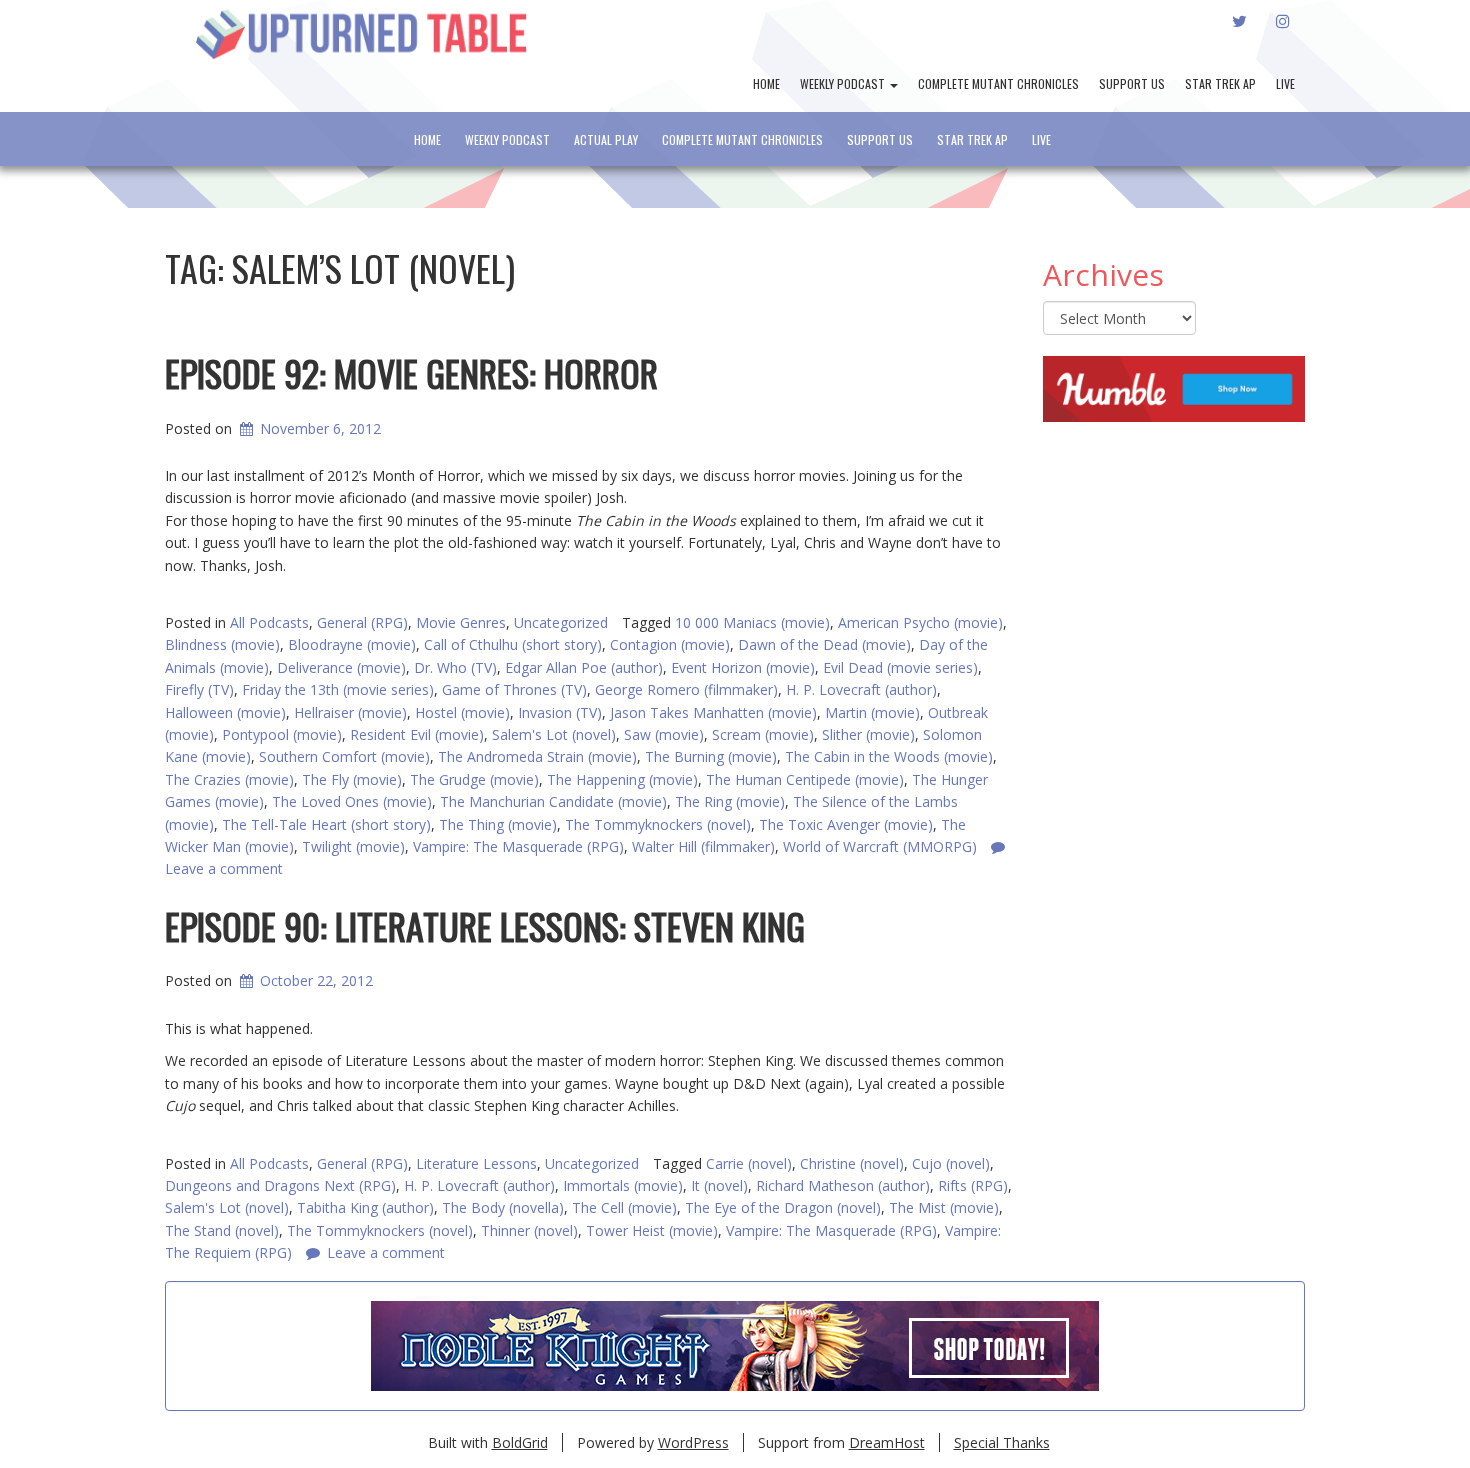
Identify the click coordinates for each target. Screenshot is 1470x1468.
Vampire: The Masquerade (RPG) (831, 1230)
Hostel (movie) (462, 712)
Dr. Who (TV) (455, 667)
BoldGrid (520, 1442)
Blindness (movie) (222, 644)
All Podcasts (269, 622)
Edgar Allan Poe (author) (584, 667)
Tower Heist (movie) (652, 1230)
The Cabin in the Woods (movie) (889, 756)
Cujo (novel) (951, 1163)
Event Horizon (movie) (743, 667)
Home (766, 83)
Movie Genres (461, 622)
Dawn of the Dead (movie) (824, 644)
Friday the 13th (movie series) (338, 689)
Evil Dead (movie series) (900, 667)
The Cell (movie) (624, 1207)
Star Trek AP (1220, 83)
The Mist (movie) (944, 1207)
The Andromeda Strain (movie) (537, 756)
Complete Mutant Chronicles (998, 83)
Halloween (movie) (225, 712)
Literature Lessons (476, 1163)
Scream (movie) (763, 734)
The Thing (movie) (498, 824)
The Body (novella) (503, 1207)
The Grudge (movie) (474, 779)
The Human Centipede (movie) (805, 779)
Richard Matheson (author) (843, 1185)
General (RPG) (362, 622)
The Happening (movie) (622, 779)
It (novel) (719, 1185)
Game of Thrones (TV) (514, 689)
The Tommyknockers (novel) (658, 824)
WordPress (693, 1442)
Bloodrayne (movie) (352, 644)
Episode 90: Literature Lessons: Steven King (485, 925)
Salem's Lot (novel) (554, 734)
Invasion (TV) (560, 712)
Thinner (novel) (529, 1230)
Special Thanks (1002, 1442)
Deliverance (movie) (341, 667)
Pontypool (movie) (282, 734)
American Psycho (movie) (920, 622)
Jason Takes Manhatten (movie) (713, 712)
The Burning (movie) (711, 756)
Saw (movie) (664, 734)
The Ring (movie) (730, 801)
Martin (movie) (872, 712)
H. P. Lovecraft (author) (861, 689)
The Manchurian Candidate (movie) (553, 801)
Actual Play (606, 139)
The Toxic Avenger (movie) (846, 824)
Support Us (1132, 83)
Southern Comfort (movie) (344, 756)
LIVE (1285, 83)
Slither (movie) (868, 734)
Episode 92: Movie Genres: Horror (411, 372)
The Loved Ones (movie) (352, 801)
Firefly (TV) (199, 689)
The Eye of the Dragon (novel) (783, 1207)
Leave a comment (386, 1252)
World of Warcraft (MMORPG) (880, 846)
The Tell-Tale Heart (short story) (326, 824)
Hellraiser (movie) (350, 712)
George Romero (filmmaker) (686, 689)
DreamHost (887, 1442)
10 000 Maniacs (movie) (752, 622)
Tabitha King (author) (365, 1207)
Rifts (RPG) (973, 1185)
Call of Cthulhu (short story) (513, 644)
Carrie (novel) (749, 1163)
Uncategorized (561, 622)
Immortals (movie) (623, 1185)
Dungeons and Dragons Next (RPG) (280, 1185)
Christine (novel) (852, 1163)
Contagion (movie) (670, 644)
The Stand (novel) (222, 1230)
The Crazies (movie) (229, 779)
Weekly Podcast (844, 83)
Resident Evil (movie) (417, 734)
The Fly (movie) (352, 779)
